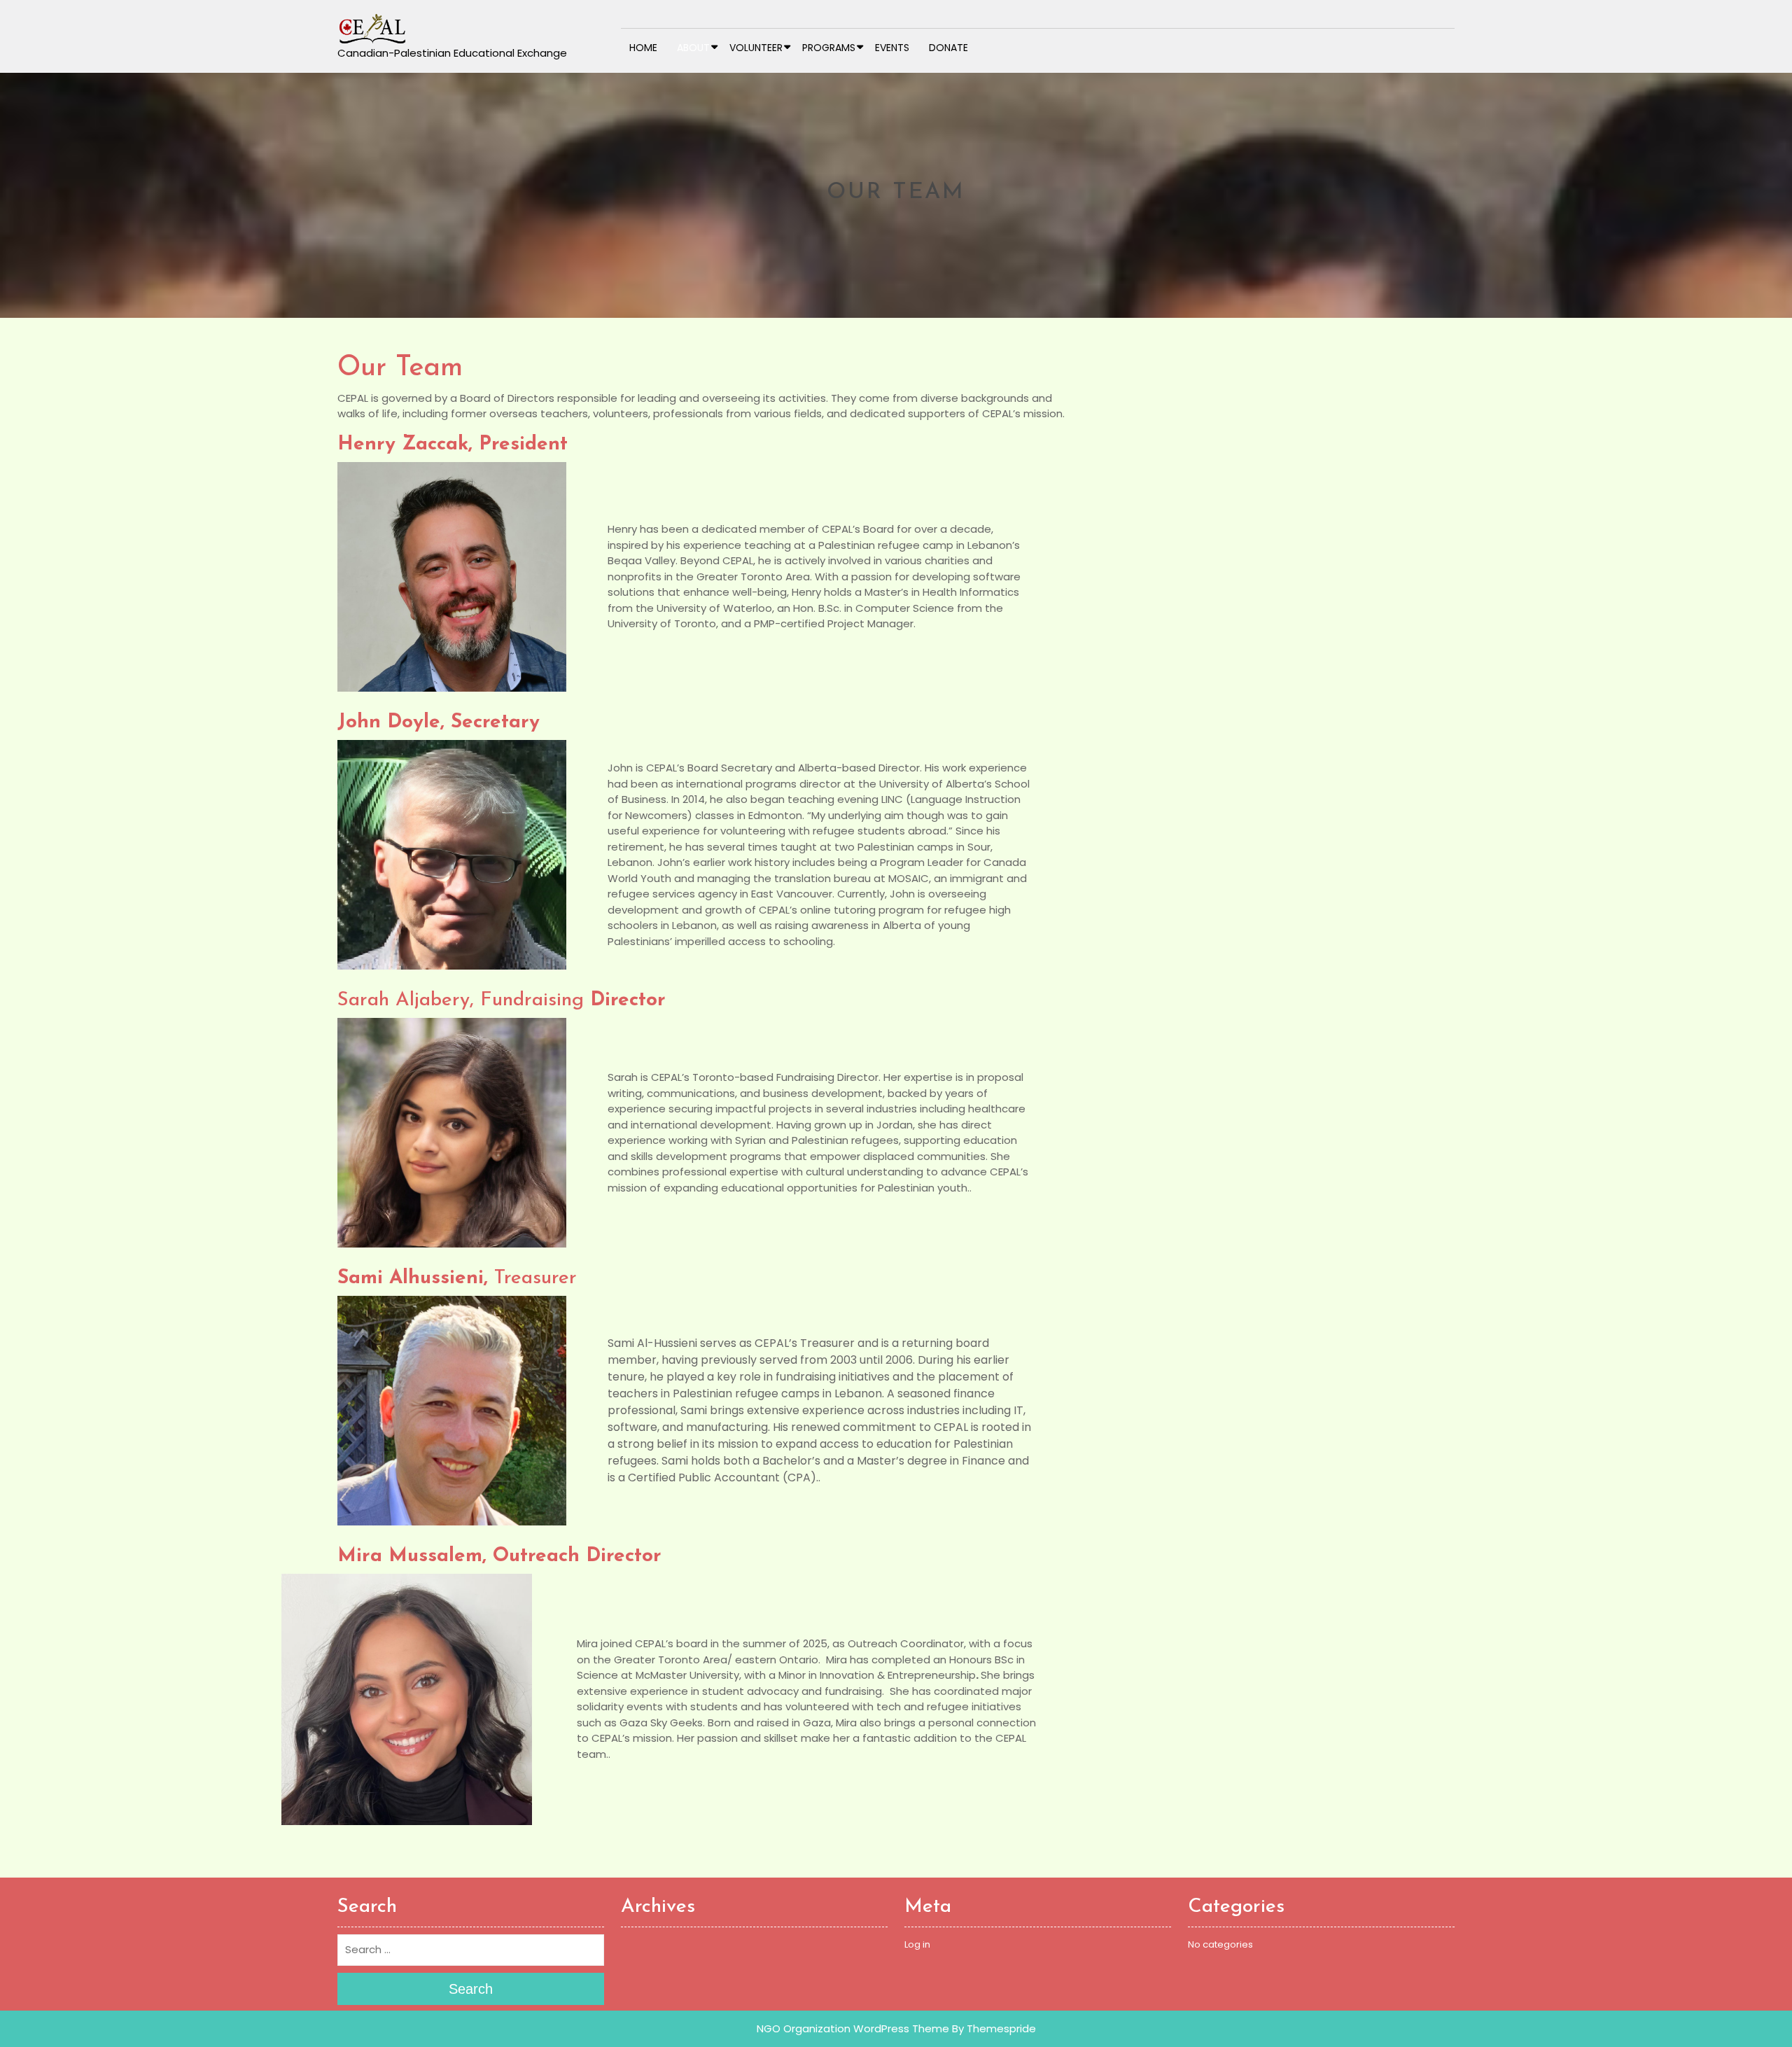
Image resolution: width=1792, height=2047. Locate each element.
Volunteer (756, 48)
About (693, 48)
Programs (829, 48)
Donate (948, 48)
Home (643, 48)
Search (471, 1989)
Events (892, 48)
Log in (917, 1944)
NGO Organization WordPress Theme (853, 2028)
